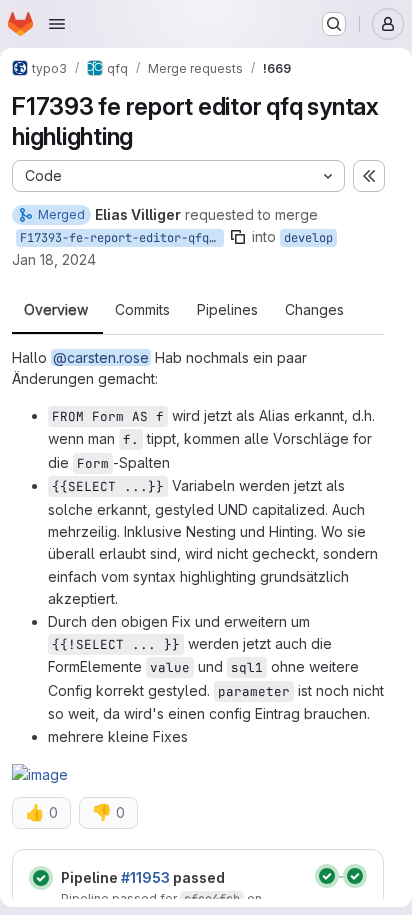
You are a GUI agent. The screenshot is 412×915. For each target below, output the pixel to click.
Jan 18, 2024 (54, 259)
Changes (314, 310)
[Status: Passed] (41, 878)
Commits (142, 310)
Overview (56, 310)
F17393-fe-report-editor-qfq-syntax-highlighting (122, 238)
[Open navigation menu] (57, 24)
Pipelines (227, 310)
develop (308, 238)
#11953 (145, 877)
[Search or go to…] (334, 24)
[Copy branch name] (238, 237)
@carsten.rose (101, 357)
